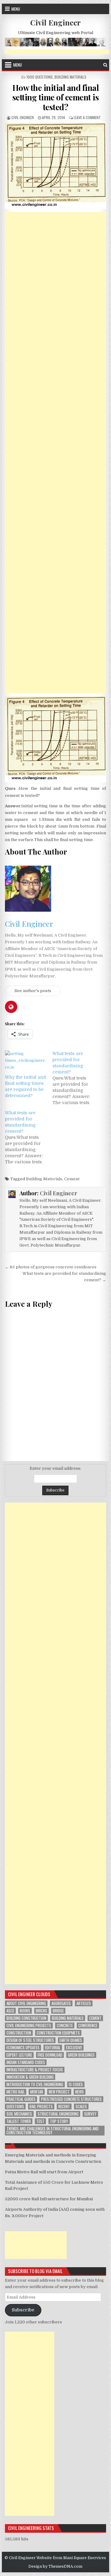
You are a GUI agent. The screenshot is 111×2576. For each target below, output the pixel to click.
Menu (16, 9)
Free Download (50, 2055)
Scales (81, 2107)
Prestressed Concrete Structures (71, 2099)
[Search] (105, 65)
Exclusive (74, 2048)
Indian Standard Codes (26, 2062)
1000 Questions (40, 77)
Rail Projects (41, 2107)
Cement (72, 1179)
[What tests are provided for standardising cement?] (76, 1078)
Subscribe (23, 2310)
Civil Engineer (55, 22)
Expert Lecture (19, 2055)
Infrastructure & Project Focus (35, 2070)
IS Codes (76, 2084)
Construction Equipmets (58, 2033)
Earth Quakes (71, 2040)
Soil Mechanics (19, 2114)
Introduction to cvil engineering (35, 2084)
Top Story (59, 2121)
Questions (15, 2107)
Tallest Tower (19, 2121)
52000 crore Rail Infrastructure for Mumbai (49, 2199)
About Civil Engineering (26, 2003)
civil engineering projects (29, 2025)
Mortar (37, 2092)
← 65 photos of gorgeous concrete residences (51, 1267)
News (80, 2092)
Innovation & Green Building (30, 2077)
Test (40, 2121)
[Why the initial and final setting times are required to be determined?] (26, 1062)
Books (25, 2011)
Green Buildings (81, 2055)
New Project (59, 2092)
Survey (90, 2114)
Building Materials (70, 77)
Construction (19, 2033)
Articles (84, 2003)
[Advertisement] (56, 453)
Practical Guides (21, 2099)
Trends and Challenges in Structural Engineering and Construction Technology (53, 2131)
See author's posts (33, 991)
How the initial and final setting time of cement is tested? (56, 97)
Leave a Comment (87, 117)
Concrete (65, 2025)
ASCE (10, 2011)
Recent (64, 2107)
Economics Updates (23, 2048)
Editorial (53, 2048)
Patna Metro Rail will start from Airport (44, 2172)
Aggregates (61, 2003)
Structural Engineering (58, 2114)
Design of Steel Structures (30, 2040)
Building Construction (26, 2018)
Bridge (58, 2011)
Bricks (41, 2011)
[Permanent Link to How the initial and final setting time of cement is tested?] (56, 166)
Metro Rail (16, 2092)
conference (88, 2025)
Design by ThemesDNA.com (55, 2566)
